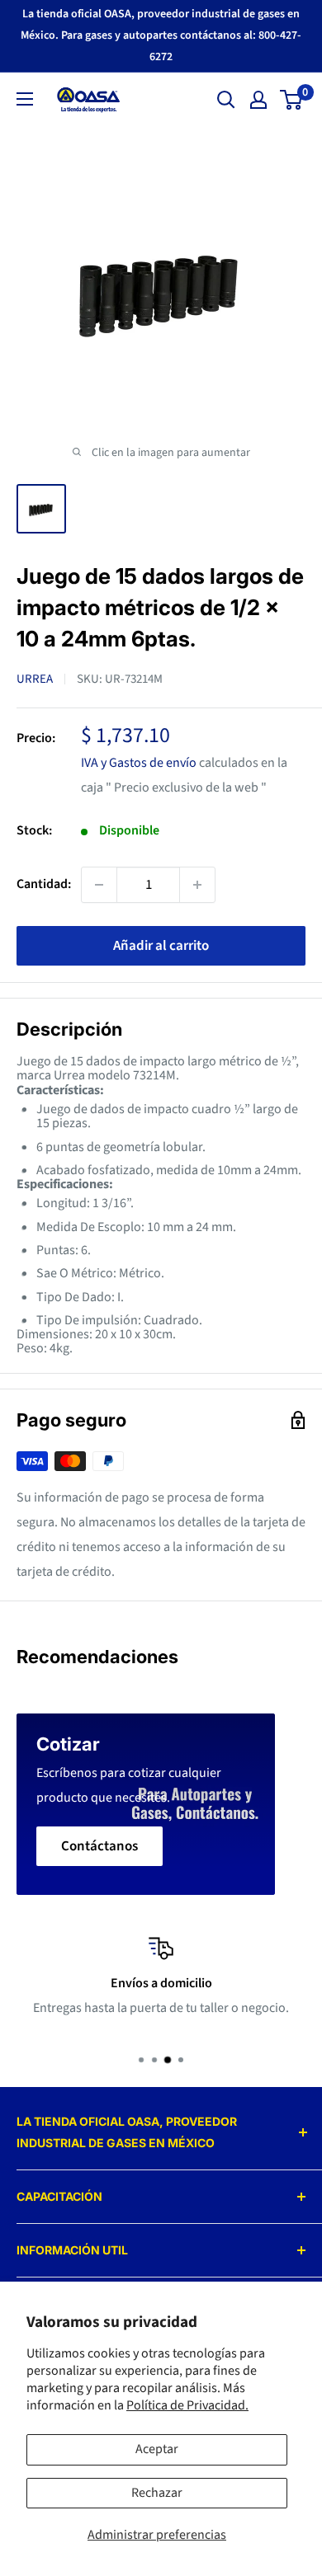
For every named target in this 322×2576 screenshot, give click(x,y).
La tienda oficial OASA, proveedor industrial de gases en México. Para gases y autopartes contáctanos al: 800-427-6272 (161, 35)
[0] (292, 100)
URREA (35, 679)
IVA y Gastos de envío (139, 763)
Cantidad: (44, 884)
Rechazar (157, 2493)
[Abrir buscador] (226, 100)
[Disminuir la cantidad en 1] (99, 885)
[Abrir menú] (25, 99)
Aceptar (157, 2449)
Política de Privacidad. (187, 2405)
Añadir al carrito (161, 946)
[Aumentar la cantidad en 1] (197, 885)
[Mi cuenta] (258, 100)
